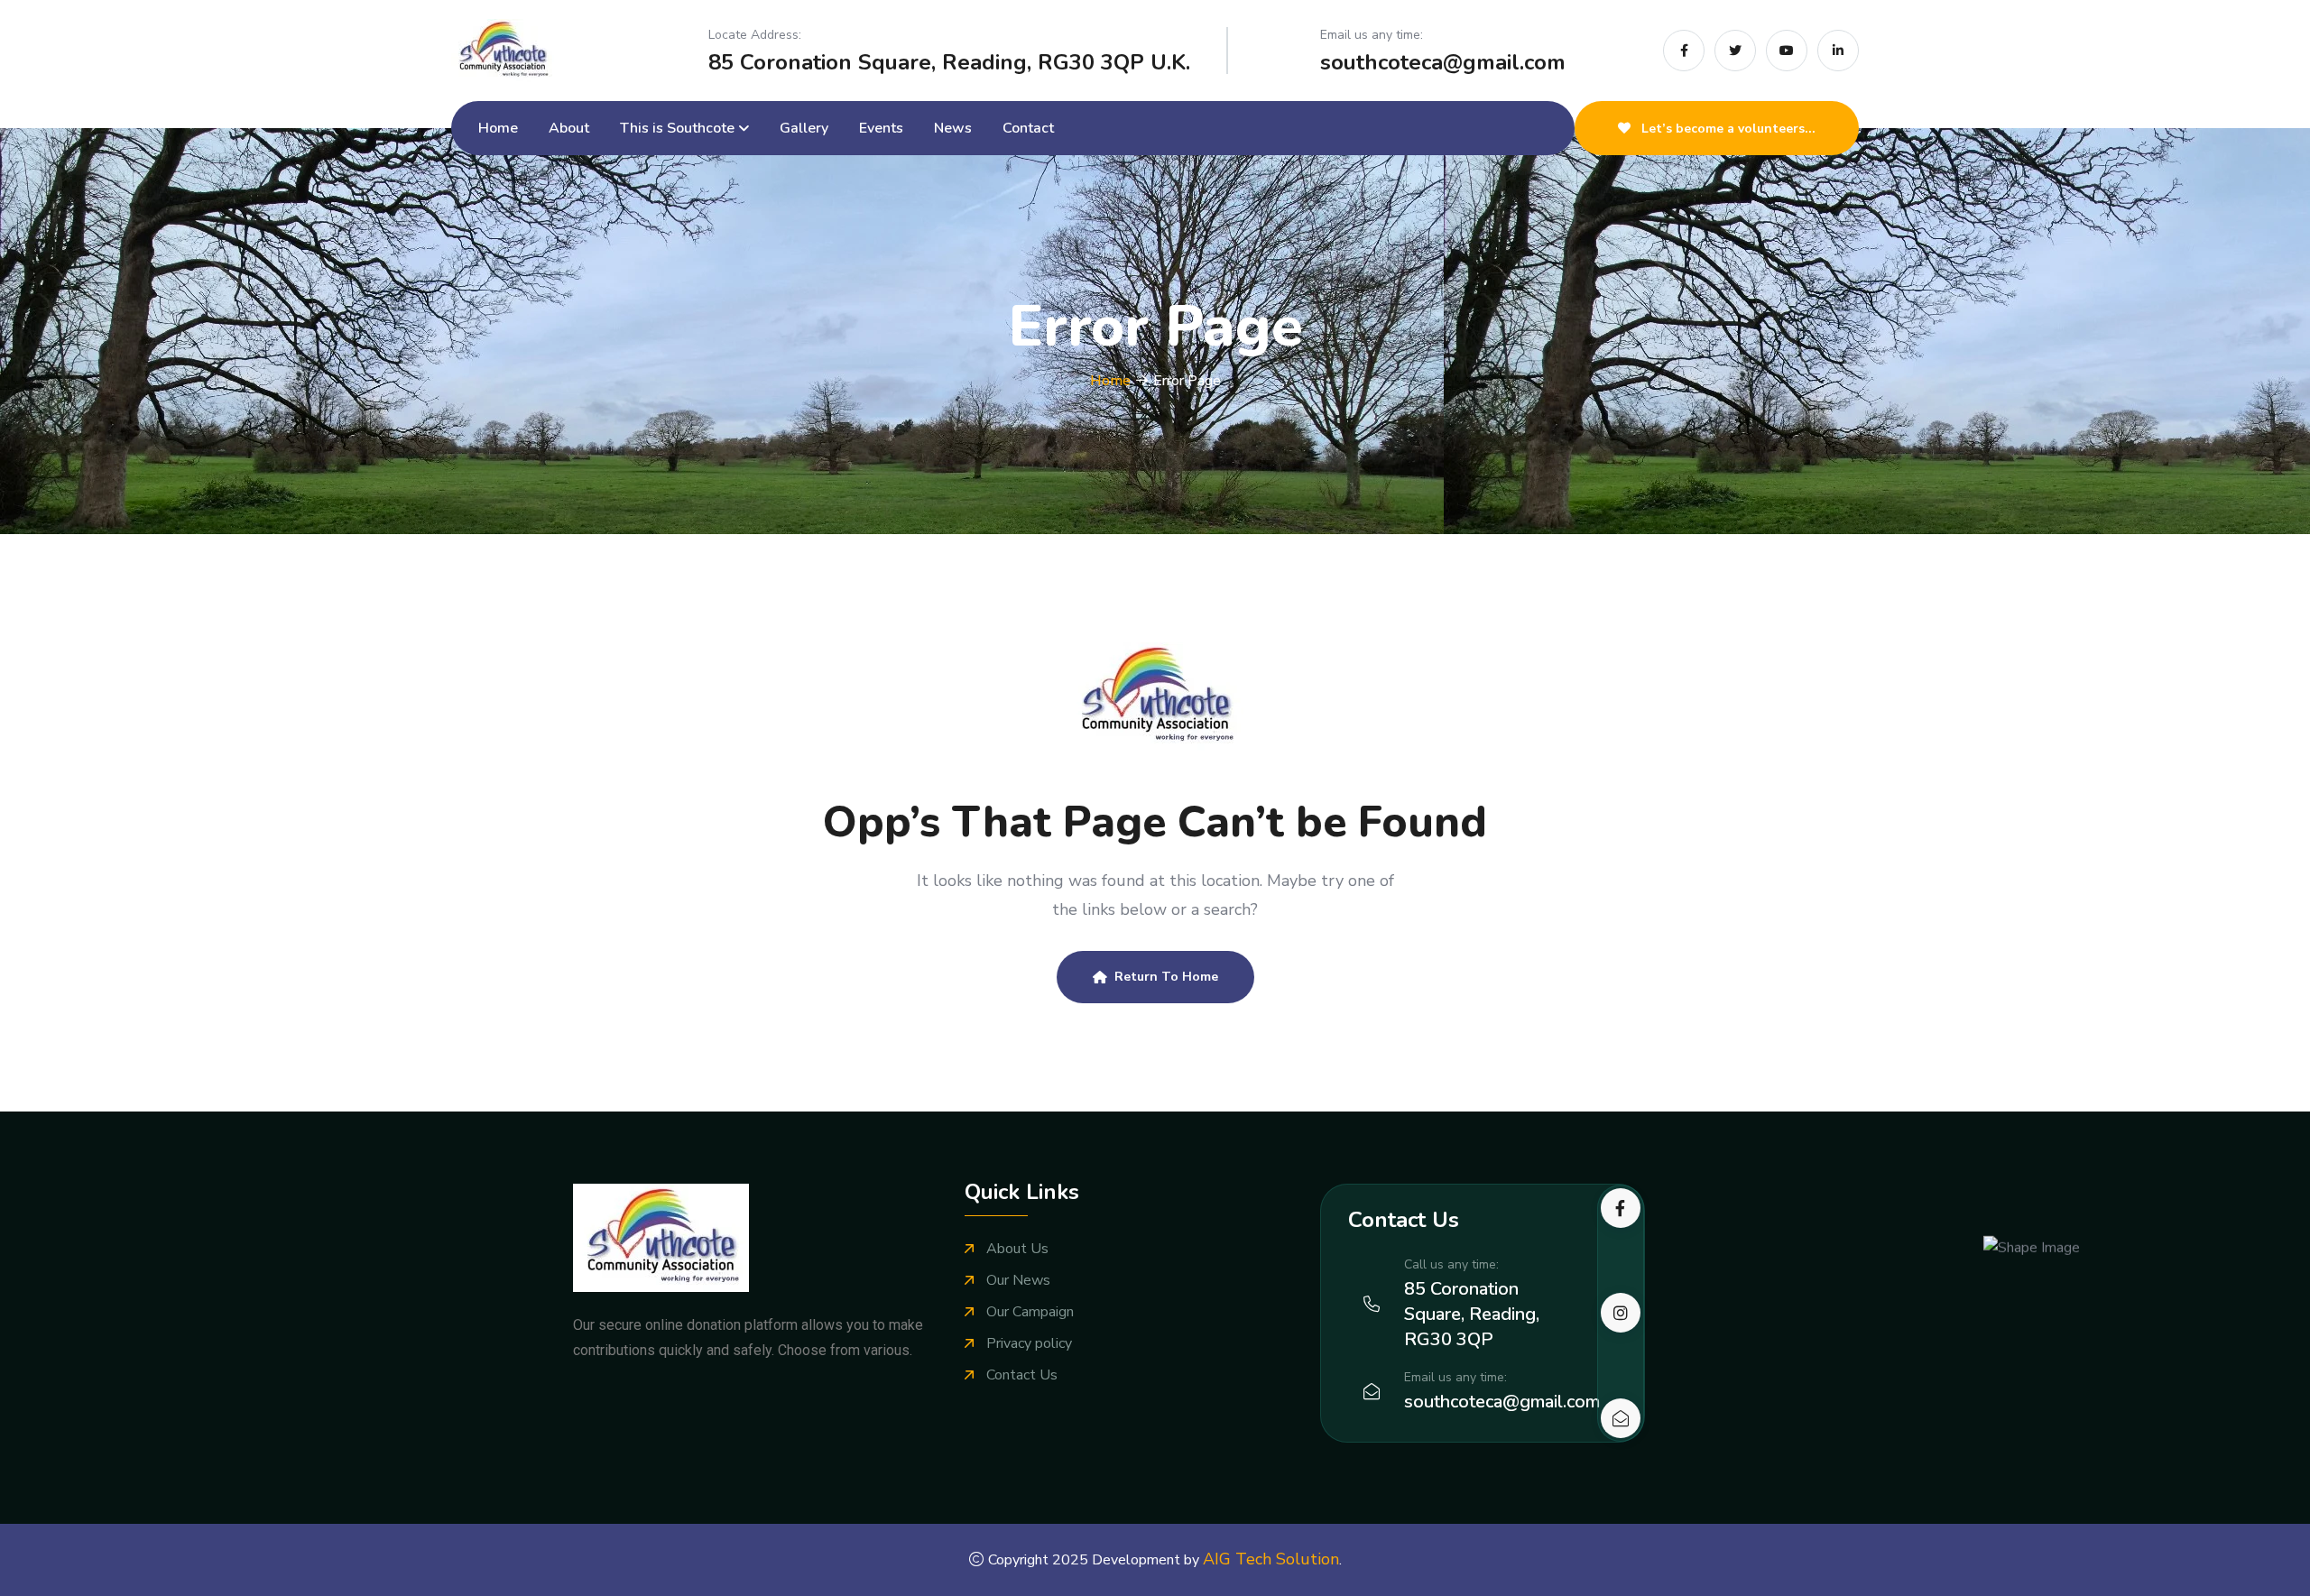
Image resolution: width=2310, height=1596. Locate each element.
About (569, 128)
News (953, 128)
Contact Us (1022, 1375)
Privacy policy (1029, 1344)
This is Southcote (677, 128)
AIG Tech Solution (1271, 1559)
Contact (1028, 128)
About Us (1017, 1249)
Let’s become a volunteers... (1727, 129)
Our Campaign (1030, 1312)
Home (498, 128)
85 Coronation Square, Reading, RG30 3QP (1472, 1315)
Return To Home (1166, 977)
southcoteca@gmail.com (1443, 62)
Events (881, 128)
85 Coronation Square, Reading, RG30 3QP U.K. (949, 62)
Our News (1018, 1281)
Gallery (804, 128)
